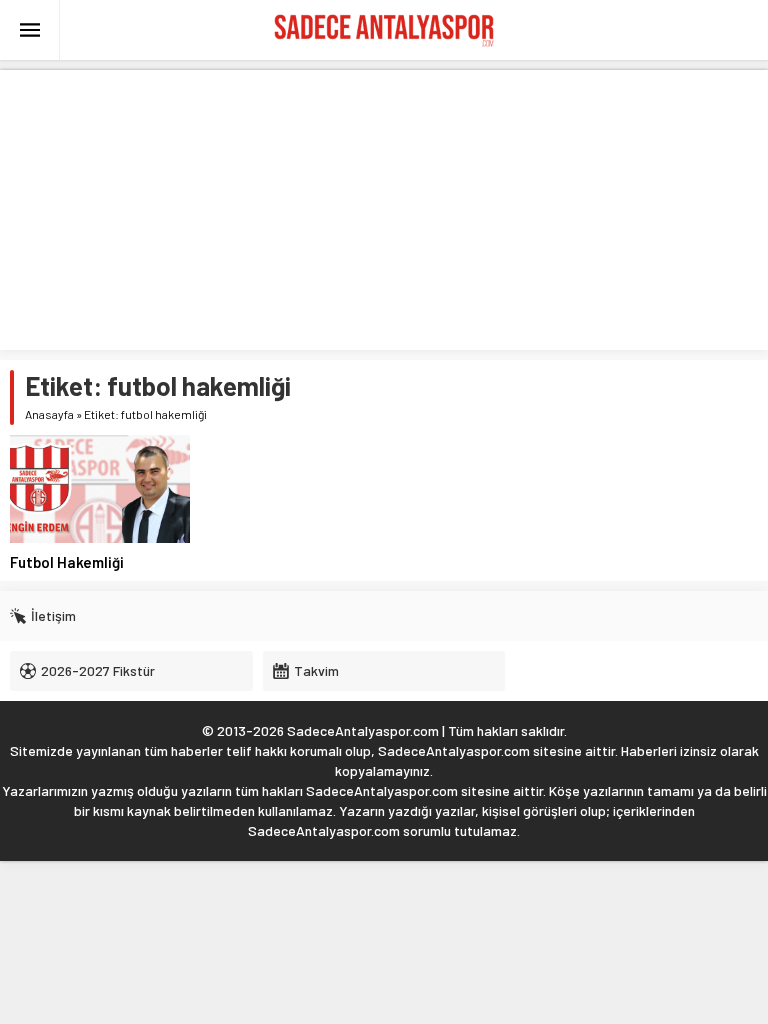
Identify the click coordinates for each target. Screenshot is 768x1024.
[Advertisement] (384, 210)
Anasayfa (49, 414)
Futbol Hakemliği (67, 562)
